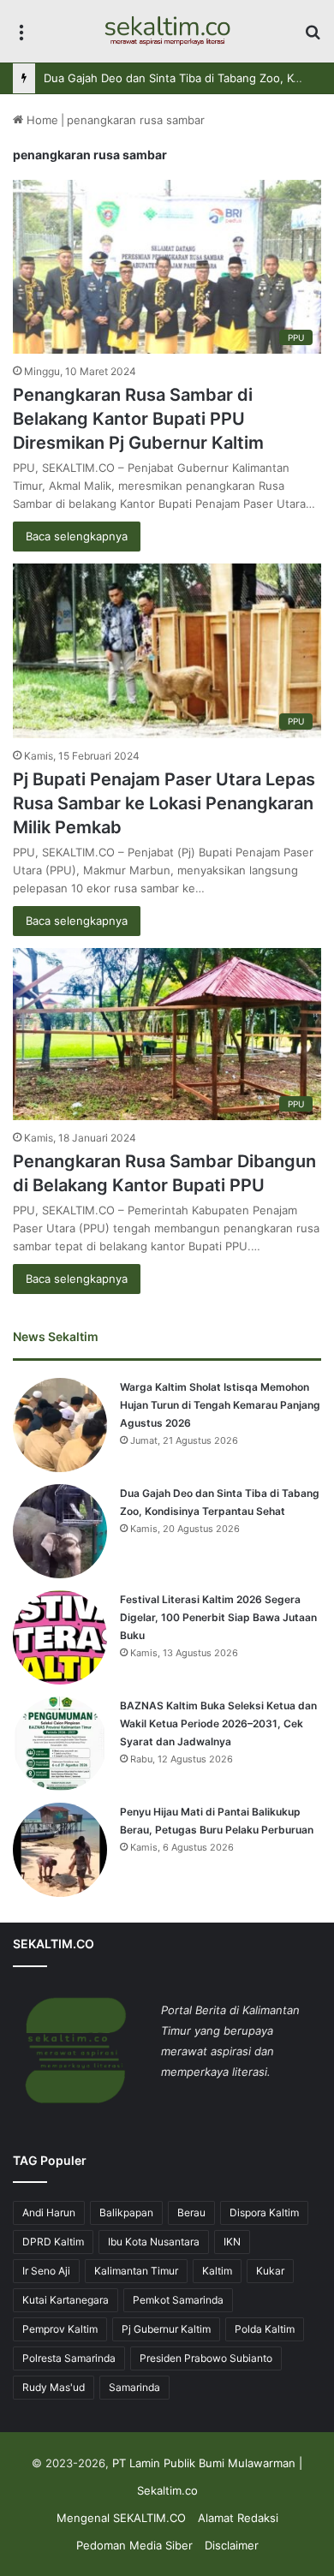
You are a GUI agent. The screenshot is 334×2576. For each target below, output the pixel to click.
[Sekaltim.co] (167, 31)
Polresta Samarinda (69, 2358)
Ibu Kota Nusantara (154, 2242)
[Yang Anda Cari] (313, 37)
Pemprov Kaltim (60, 2329)
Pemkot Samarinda (178, 2300)
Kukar (270, 2271)
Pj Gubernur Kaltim (166, 2329)
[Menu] (21, 37)
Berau (191, 2212)
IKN (232, 2242)
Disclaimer (232, 2545)
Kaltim (217, 2271)
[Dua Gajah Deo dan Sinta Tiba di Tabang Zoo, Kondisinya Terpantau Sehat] (60, 1531)
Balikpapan (126, 2212)
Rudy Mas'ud (54, 2387)
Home (41, 120)
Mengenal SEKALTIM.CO (121, 2518)
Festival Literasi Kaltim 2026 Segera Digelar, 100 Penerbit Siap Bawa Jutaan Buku (218, 1617)
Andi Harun (49, 2212)
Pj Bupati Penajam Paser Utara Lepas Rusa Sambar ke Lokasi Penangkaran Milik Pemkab (164, 803)
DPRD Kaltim (53, 2242)
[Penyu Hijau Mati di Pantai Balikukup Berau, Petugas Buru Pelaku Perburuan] (60, 1850)
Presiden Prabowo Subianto (206, 2358)
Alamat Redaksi (238, 2518)
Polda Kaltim (265, 2329)
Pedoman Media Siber (134, 2545)
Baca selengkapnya (77, 536)
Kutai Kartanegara (66, 2300)
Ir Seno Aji (46, 2271)
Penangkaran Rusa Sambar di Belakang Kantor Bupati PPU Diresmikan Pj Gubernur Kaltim (138, 419)
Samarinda (134, 2387)
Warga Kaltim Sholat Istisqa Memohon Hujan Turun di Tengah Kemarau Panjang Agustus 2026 (220, 1405)
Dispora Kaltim (264, 2212)
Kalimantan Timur (136, 2271)
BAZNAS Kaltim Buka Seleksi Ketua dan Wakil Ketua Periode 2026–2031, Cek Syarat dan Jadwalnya (218, 1723)
